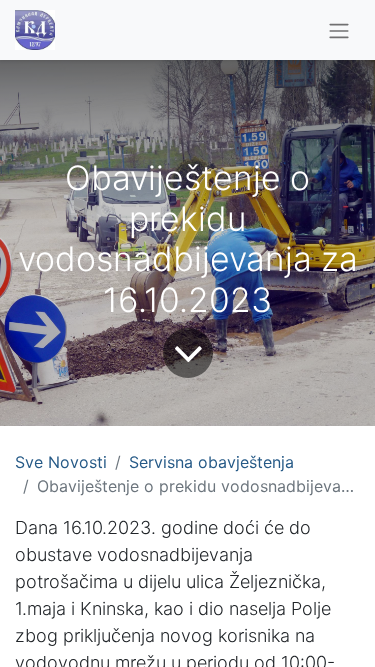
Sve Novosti (61, 462)
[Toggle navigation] (339, 30)
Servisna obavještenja (211, 462)
